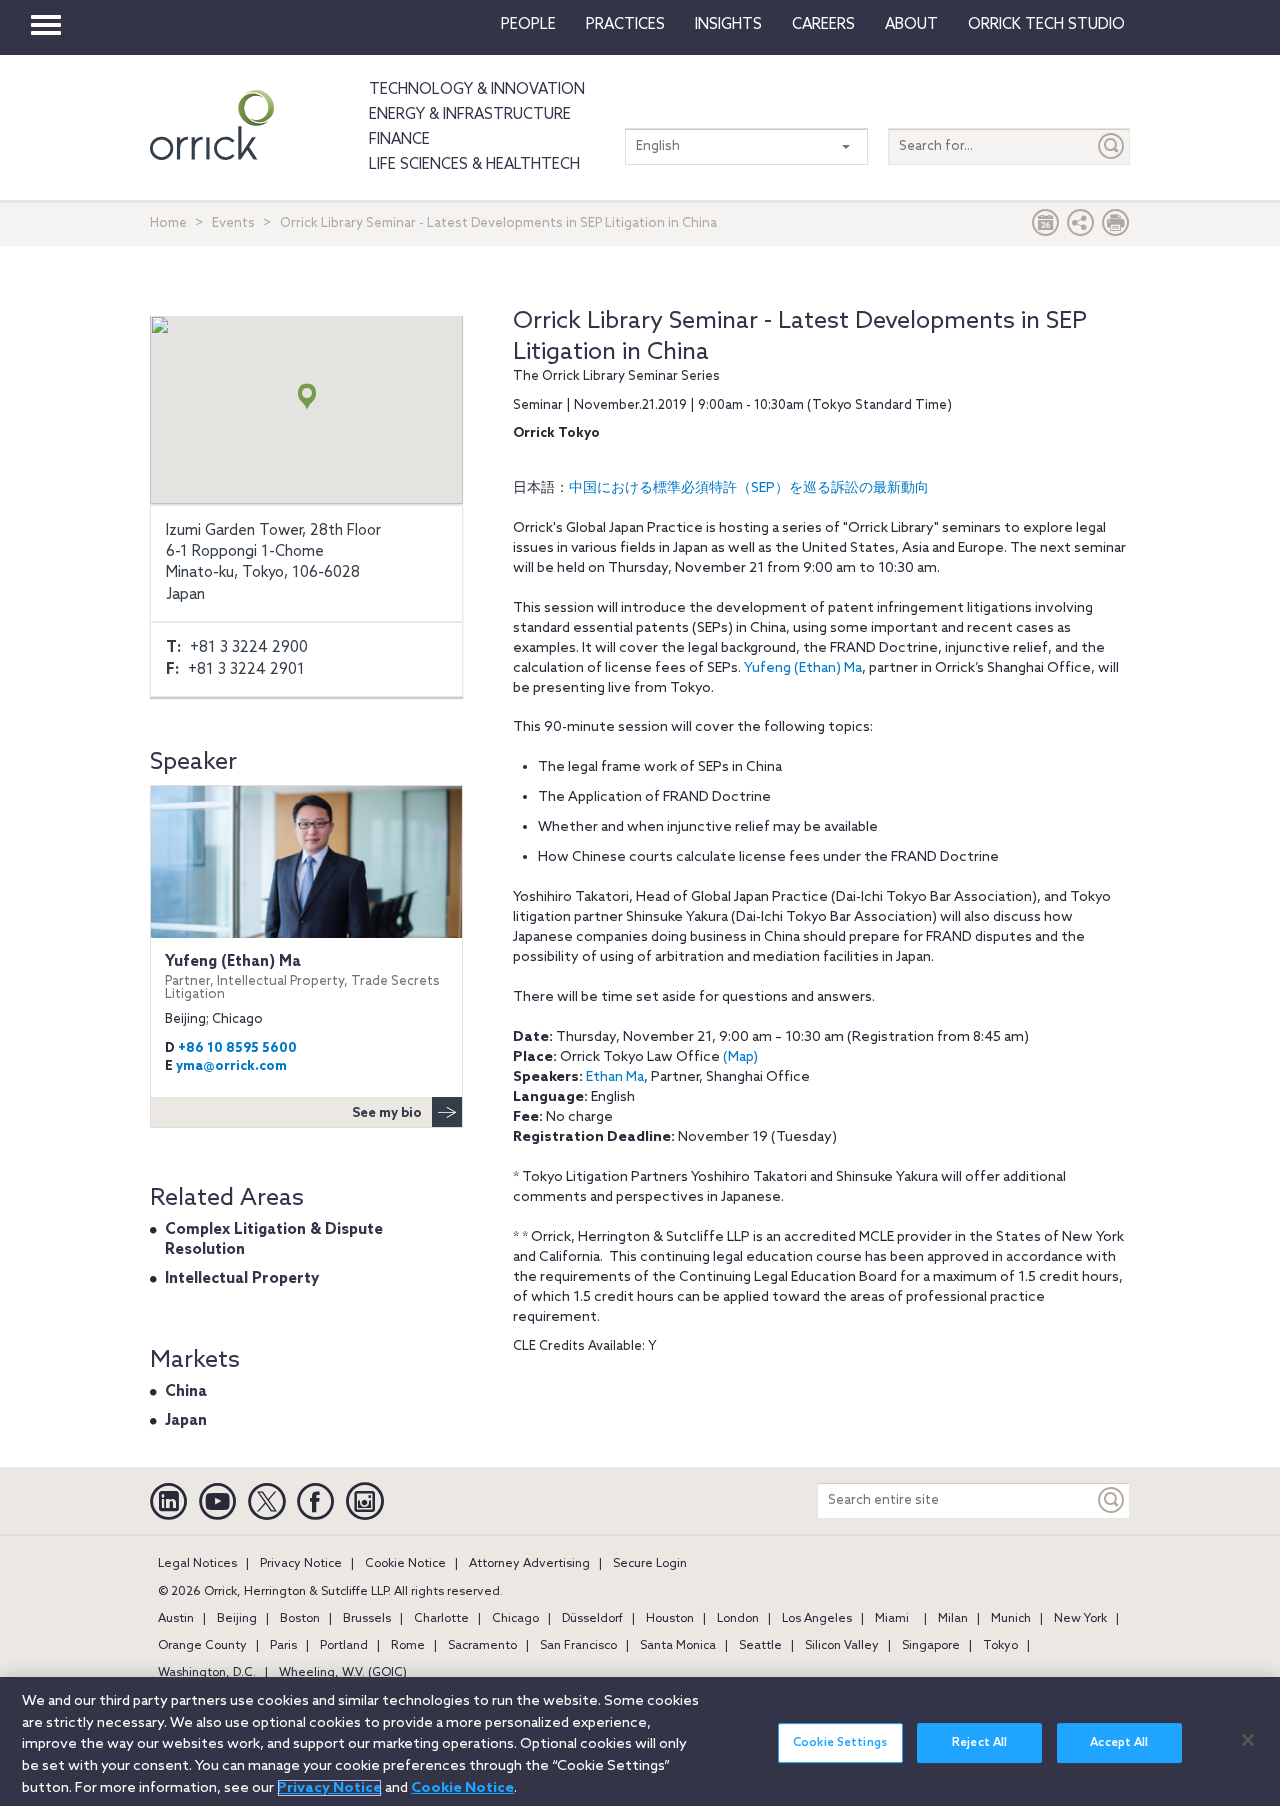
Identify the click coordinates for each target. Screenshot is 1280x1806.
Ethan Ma (615, 1077)
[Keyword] (1112, 1500)
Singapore (931, 1646)
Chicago (515, 1619)
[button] (1081, 227)
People (528, 25)
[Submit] (1112, 146)
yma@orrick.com (231, 1066)
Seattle (760, 1646)
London (738, 1619)
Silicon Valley (842, 1646)
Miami (892, 1619)
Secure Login (650, 1564)
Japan (186, 1421)
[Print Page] (1116, 227)
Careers (823, 25)
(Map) (740, 1057)
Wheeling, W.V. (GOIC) (343, 1673)
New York (1080, 1619)
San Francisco (578, 1646)
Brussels (367, 1619)
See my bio (387, 1113)
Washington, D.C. (207, 1673)
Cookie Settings (840, 1742)
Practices (625, 25)
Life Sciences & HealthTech (474, 165)
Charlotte (441, 1619)
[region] (640, 1741)
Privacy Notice (301, 1564)
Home (168, 223)
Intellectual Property (242, 1279)
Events (233, 223)
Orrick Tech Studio (1046, 25)
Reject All (979, 1742)
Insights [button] (728, 25)
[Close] (1248, 1740)
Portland (344, 1646)
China (186, 1392)
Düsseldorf (592, 1619)
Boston (300, 1619)
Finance (399, 140)
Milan (953, 1619)
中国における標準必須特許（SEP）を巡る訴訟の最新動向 (749, 488)
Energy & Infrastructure (470, 115)
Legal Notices (197, 1564)
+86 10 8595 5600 (237, 1048)
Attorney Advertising (529, 1564)
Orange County (202, 1646)
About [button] (911, 25)
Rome (408, 1646)
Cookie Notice (405, 1564)
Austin (176, 1619)
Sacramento (482, 1646)
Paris (283, 1646)
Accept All (1119, 1742)
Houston (670, 1619)
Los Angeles (817, 1619)
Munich (1011, 1619)
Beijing (237, 1619)
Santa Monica (678, 1646)
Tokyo (1000, 1646)
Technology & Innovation (477, 90)
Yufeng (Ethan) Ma (803, 668)
